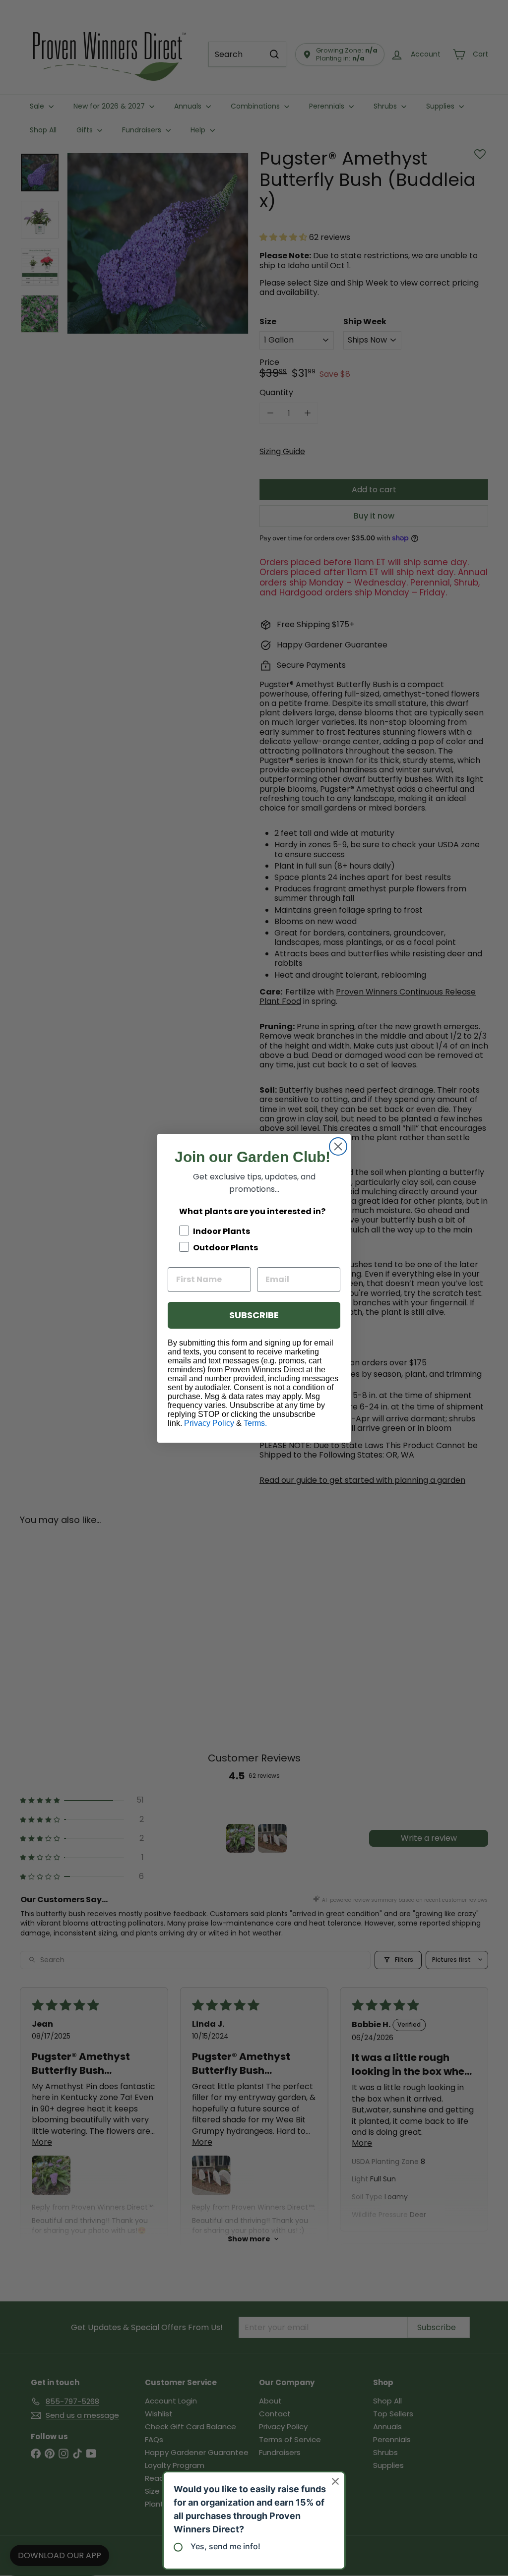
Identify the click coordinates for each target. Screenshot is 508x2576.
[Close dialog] (338, 1146)
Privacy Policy (209, 1423)
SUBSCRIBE (254, 1315)
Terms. (255, 1423)
